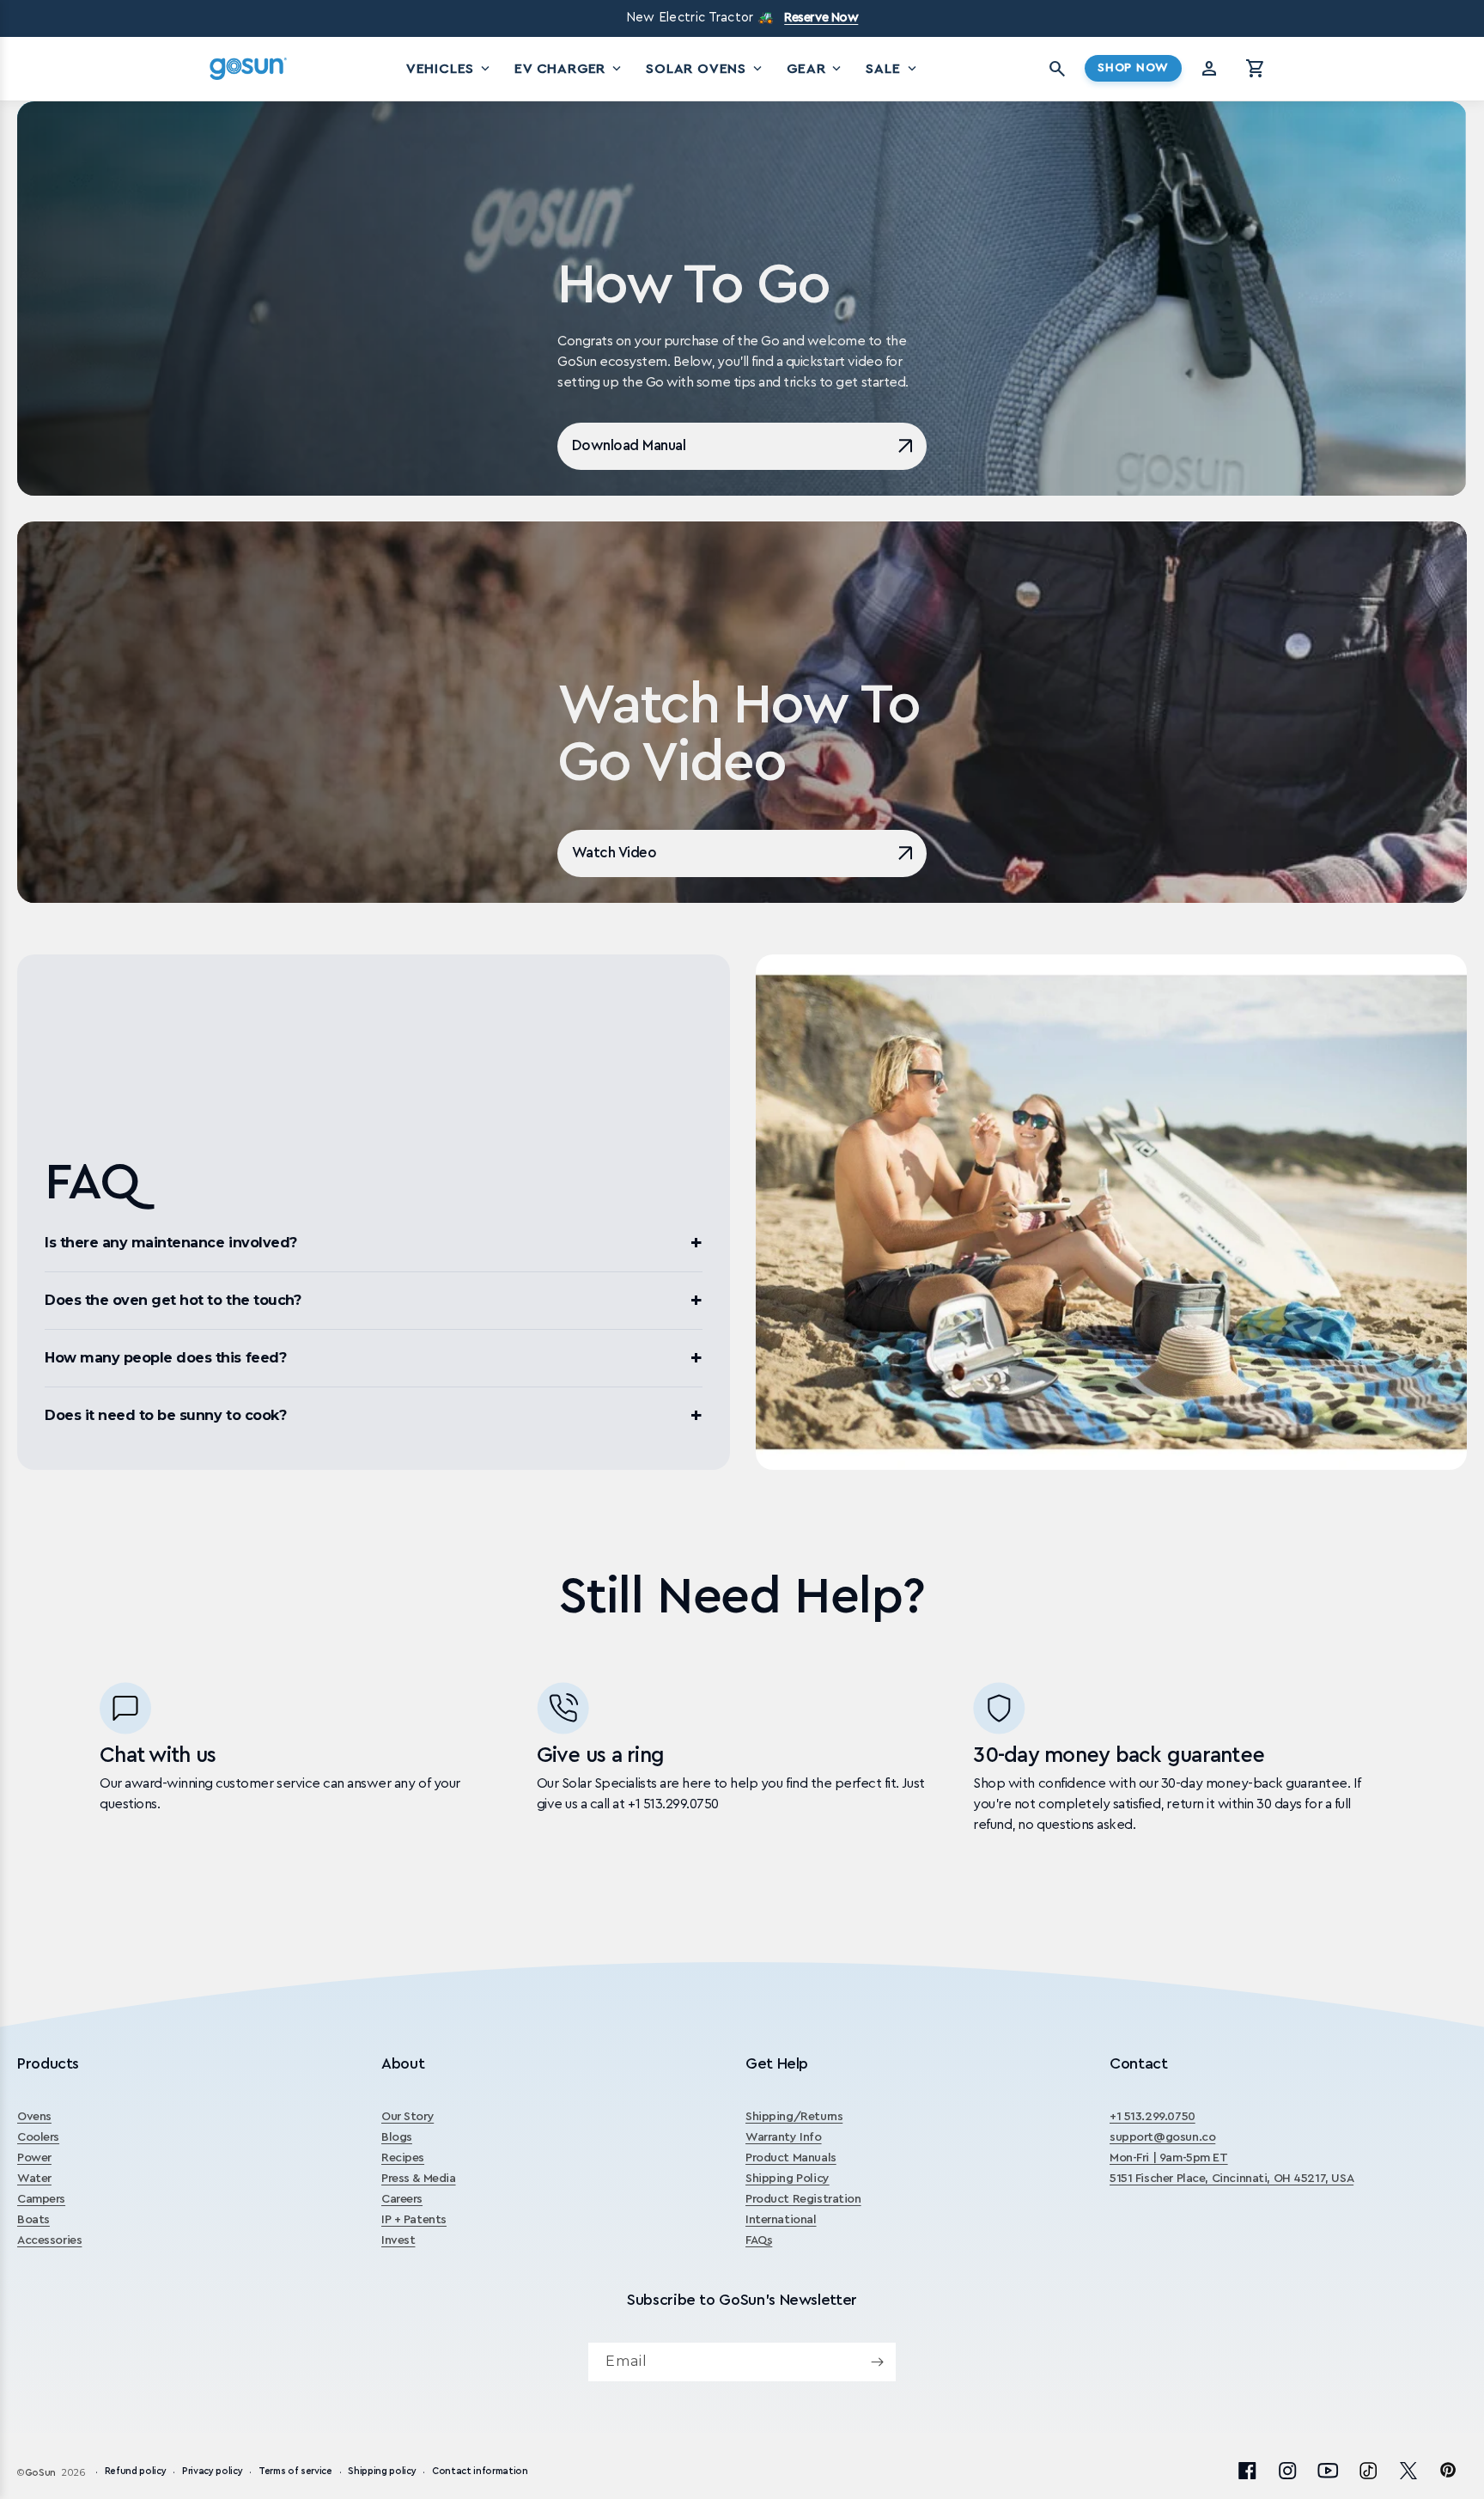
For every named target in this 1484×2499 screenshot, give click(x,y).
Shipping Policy (788, 2179)
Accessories (49, 2240)
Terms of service (295, 2472)
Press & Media (419, 2179)
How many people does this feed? (165, 1358)
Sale (892, 69)
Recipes (403, 2158)
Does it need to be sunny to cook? (165, 1415)
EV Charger (569, 69)
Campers (41, 2199)
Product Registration (803, 2199)
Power (34, 2158)
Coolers (38, 2137)
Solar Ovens (706, 69)
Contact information (480, 2472)
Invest (398, 2240)
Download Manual (629, 445)
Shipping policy (382, 2472)
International (781, 2220)
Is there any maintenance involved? (171, 1243)
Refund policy (136, 2472)
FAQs (759, 2240)
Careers (402, 2199)
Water (34, 2179)
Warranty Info (784, 2137)
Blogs (397, 2137)
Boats (33, 2220)
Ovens (34, 2117)
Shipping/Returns (794, 2117)
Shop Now (1133, 68)
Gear (815, 69)
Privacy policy (212, 2472)
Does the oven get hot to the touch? (173, 1300)
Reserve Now (821, 18)
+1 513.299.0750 (1153, 2117)
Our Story (407, 2117)
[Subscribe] (877, 2362)
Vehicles (450, 69)
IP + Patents (414, 2220)
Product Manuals (791, 2158)
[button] (1256, 69)
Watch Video (614, 853)
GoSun (40, 2473)
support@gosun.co (1162, 2137)
